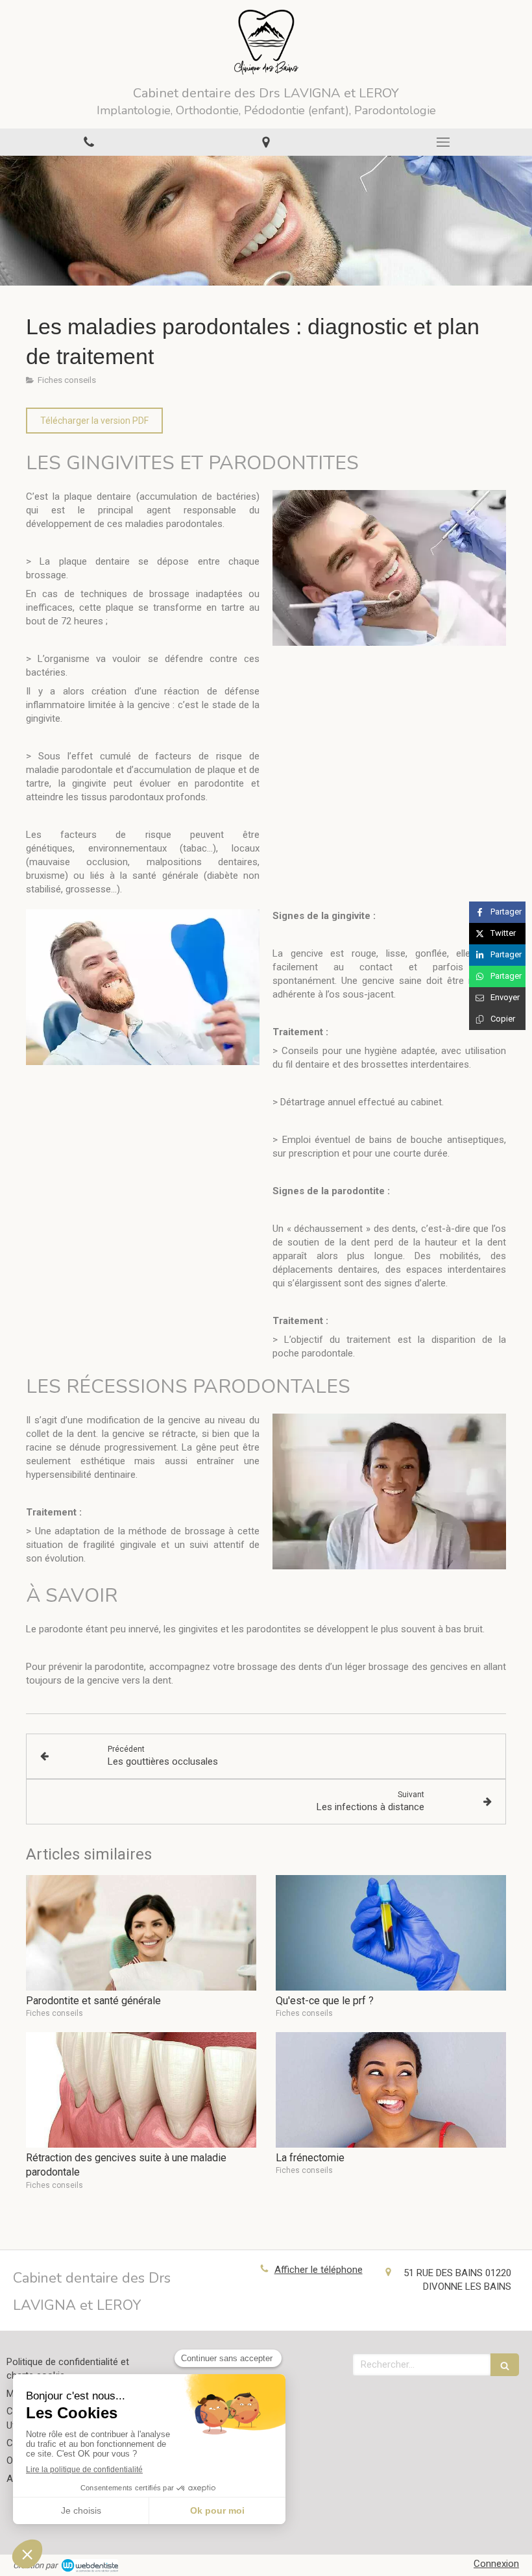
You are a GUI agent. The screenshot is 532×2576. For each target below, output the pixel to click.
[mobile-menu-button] (443, 142)
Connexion (496, 2564)
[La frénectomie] (391, 2090)
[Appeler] (89, 142)
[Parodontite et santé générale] (141, 1933)
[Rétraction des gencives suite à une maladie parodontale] (141, 2090)
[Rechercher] (505, 2365)
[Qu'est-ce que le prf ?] (391, 1933)
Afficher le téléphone (319, 2270)
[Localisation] (266, 142)
